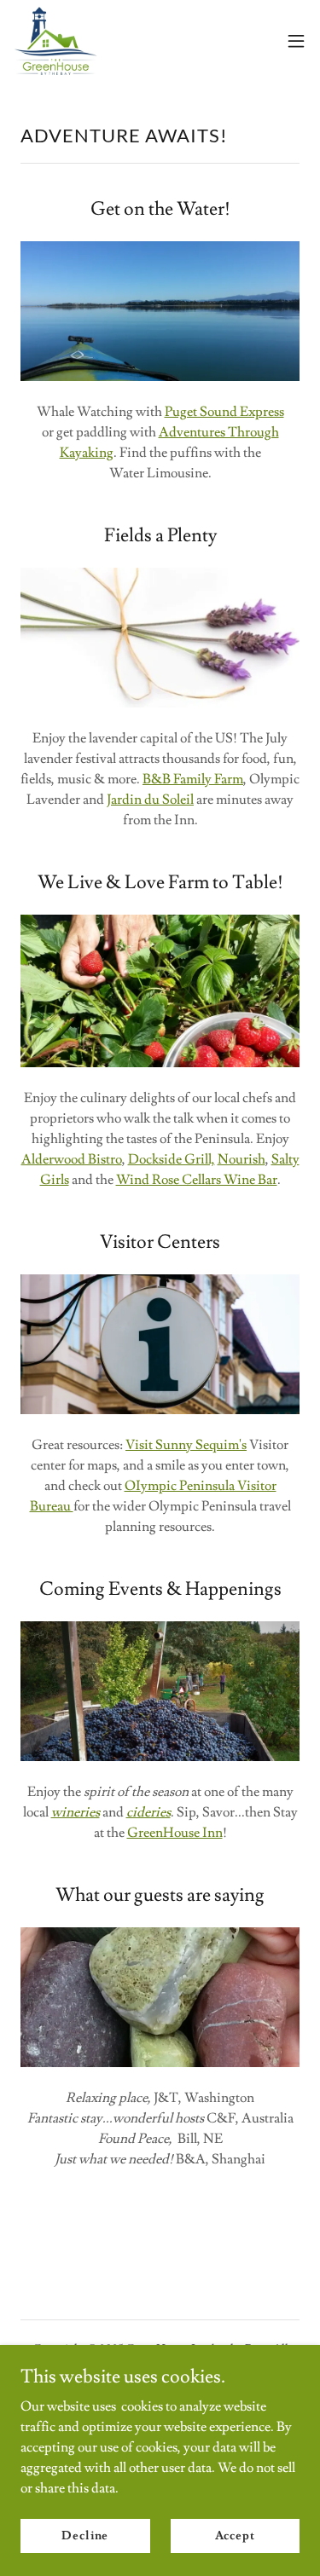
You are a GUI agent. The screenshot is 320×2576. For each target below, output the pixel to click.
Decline (85, 2535)
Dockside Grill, (172, 1159)
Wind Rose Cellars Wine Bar (197, 1180)
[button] (296, 41)
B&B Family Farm (193, 779)
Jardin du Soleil (150, 800)
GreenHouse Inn (175, 1833)
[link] (56, 41)
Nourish (241, 1159)
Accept (235, 2535)
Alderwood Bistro (72, 1159)
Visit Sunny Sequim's (186, 1445)
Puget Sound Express (224, 412)
